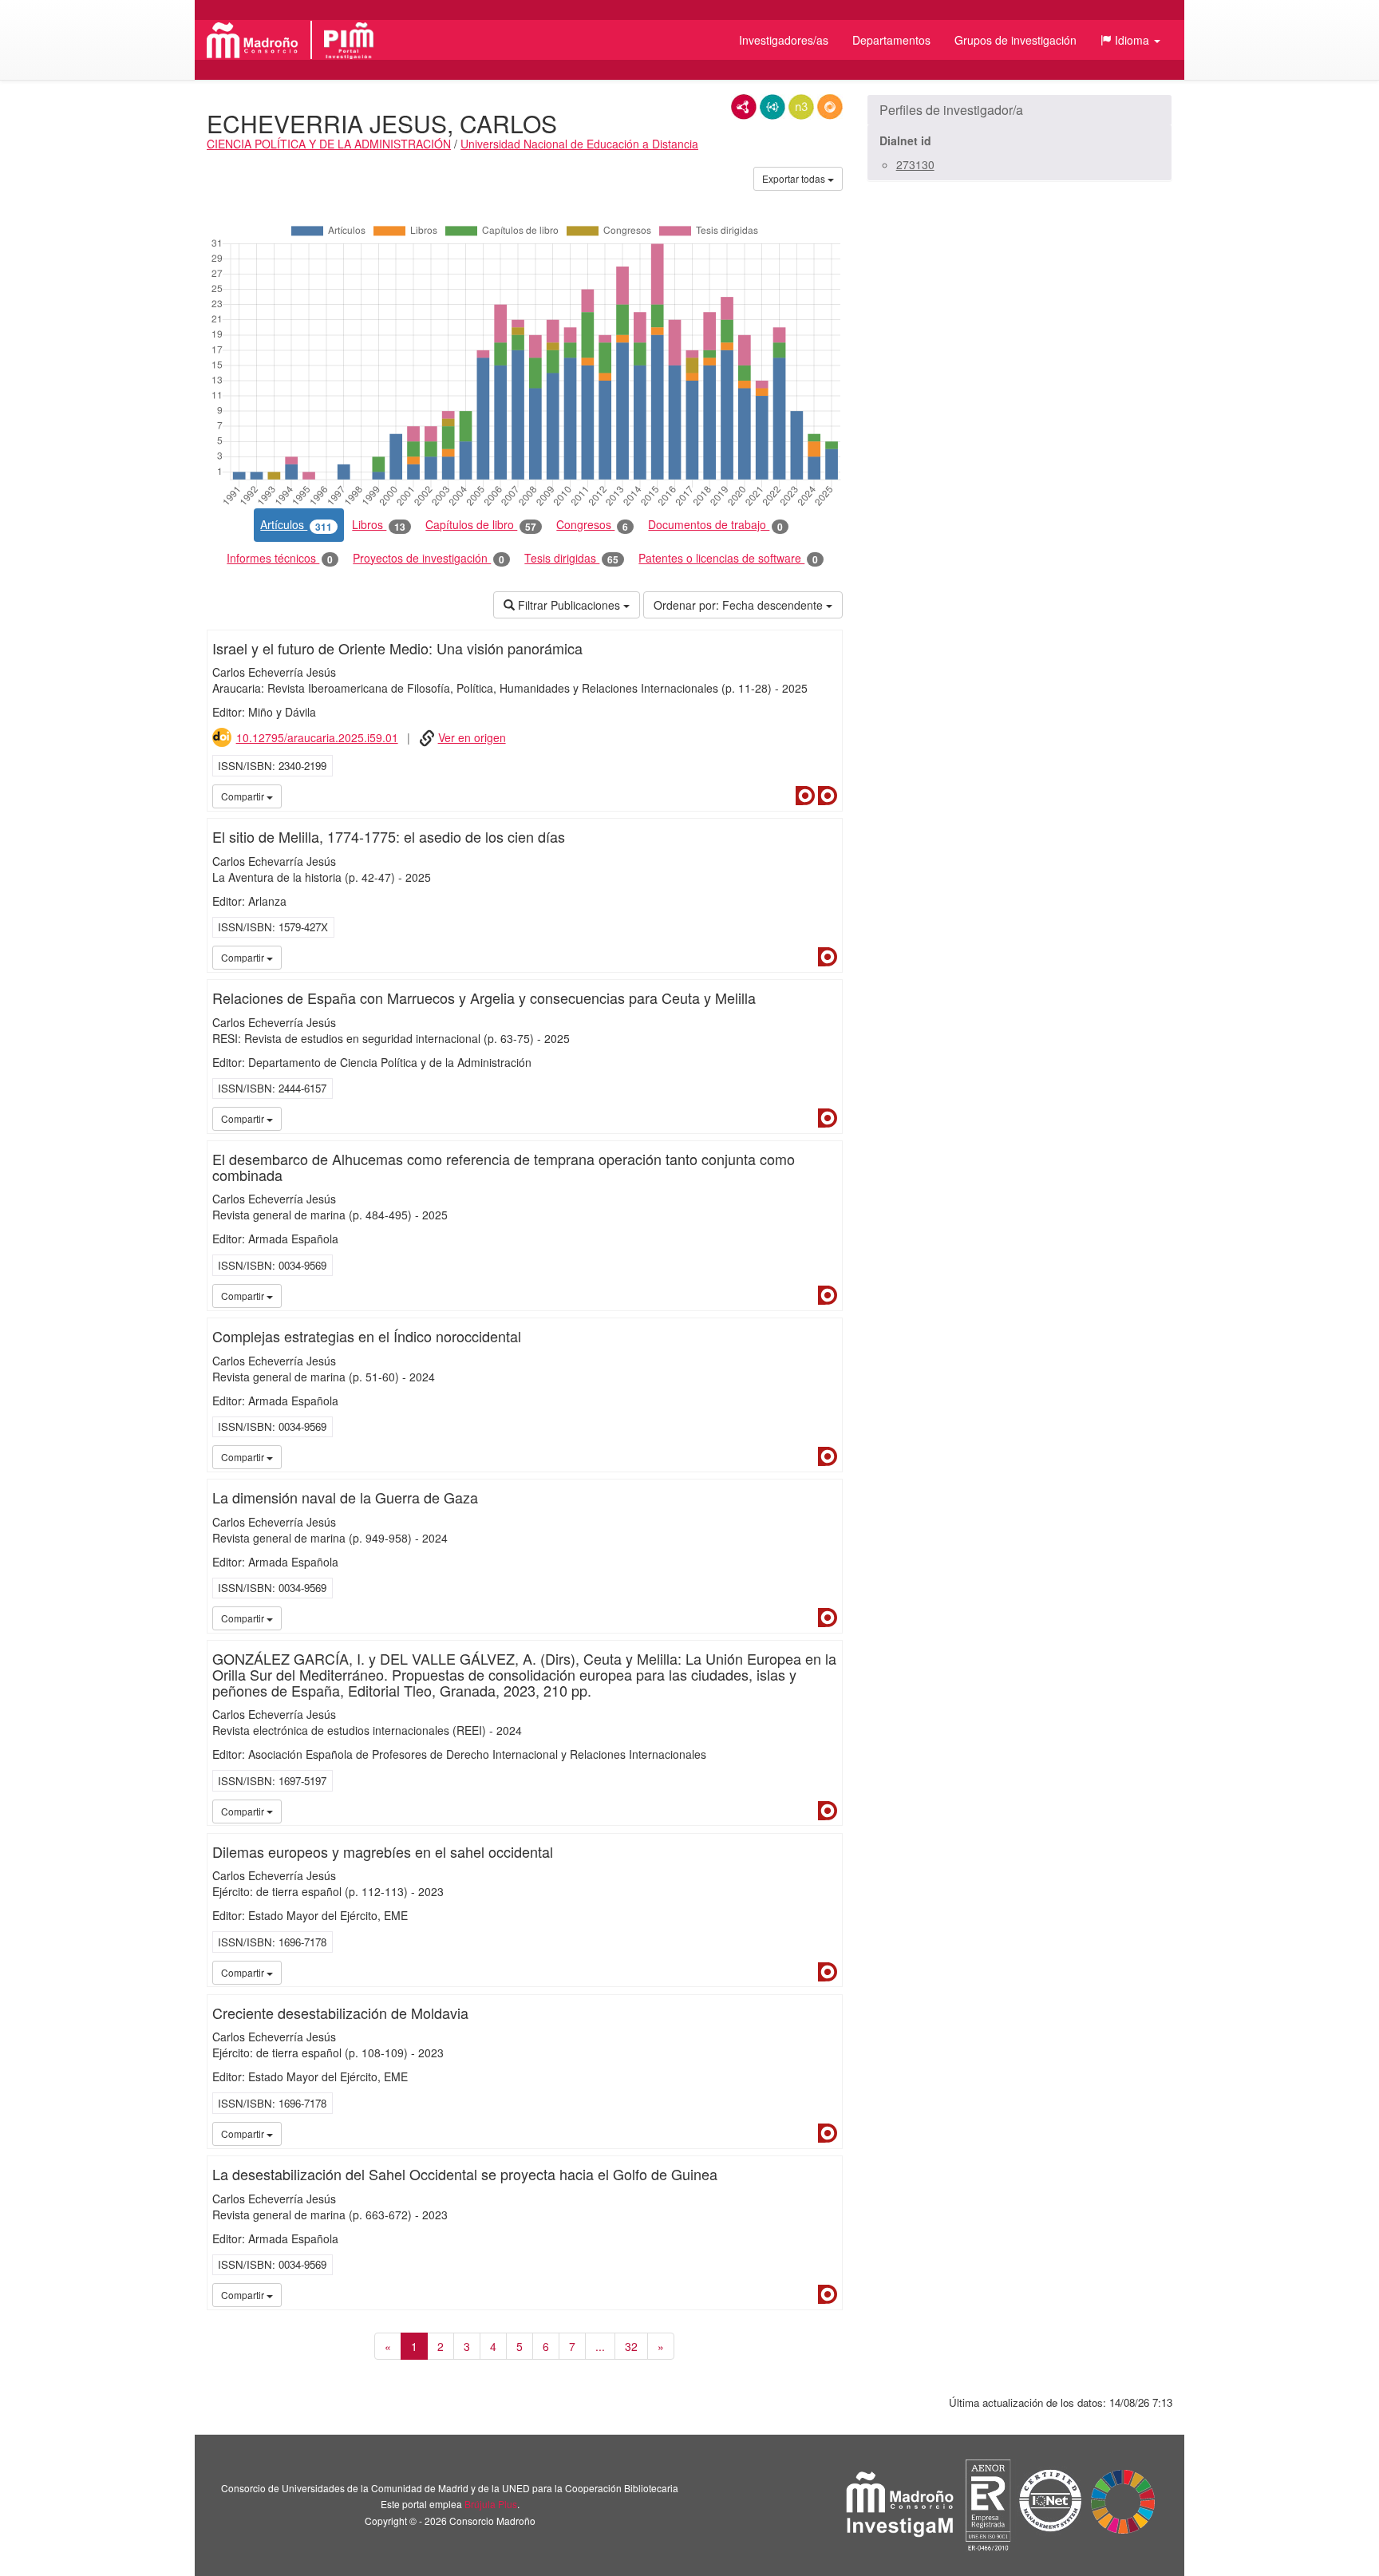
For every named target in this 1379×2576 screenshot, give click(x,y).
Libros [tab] (379, 525)
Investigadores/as (784, 40)
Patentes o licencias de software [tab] (728, 558)
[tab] (1019, 110)
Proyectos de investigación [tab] (429, 558)
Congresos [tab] (592, 525)
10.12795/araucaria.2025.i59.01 (317, 737)
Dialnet (805, 796)
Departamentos (891, 40)
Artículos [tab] (296, 525)
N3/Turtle (801, 107)
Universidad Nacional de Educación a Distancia (579, 144)
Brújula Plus (491, 2504)
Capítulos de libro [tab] (481, 525)
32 (631, 2346)
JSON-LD (772, 107)
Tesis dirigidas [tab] (571, 558)
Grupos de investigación (1015, 40)
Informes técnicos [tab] (280, 558)
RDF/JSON (830, 107)
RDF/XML (744, 107)
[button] (1130, 40)
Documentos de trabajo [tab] (715, 525)
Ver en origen (472, 737)
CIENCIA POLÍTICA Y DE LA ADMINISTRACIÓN (329, 144)
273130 (915, 164)
